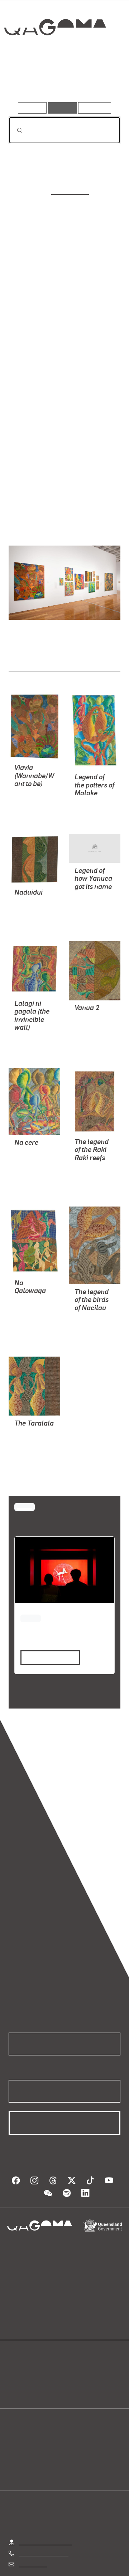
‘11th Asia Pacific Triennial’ (47, 209)
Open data (21, 2336)
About (75, 2344)
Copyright (37, 2567)
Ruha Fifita (70, 190)
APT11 (24, 1479)
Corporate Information (89, 2567)
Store (15, 2353)
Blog (73, 2336)
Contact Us (32, 2528)
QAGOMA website (31, 2344)
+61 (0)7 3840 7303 (43, 2517)
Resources (95, 108)
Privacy (94, 2559)
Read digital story (48, 1630)
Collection (55, 53)
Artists (62, 82)
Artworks (25, 82)
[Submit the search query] (14, 130)
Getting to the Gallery (45, 2506)
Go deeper (102, 82)
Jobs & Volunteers (50, 2559)
